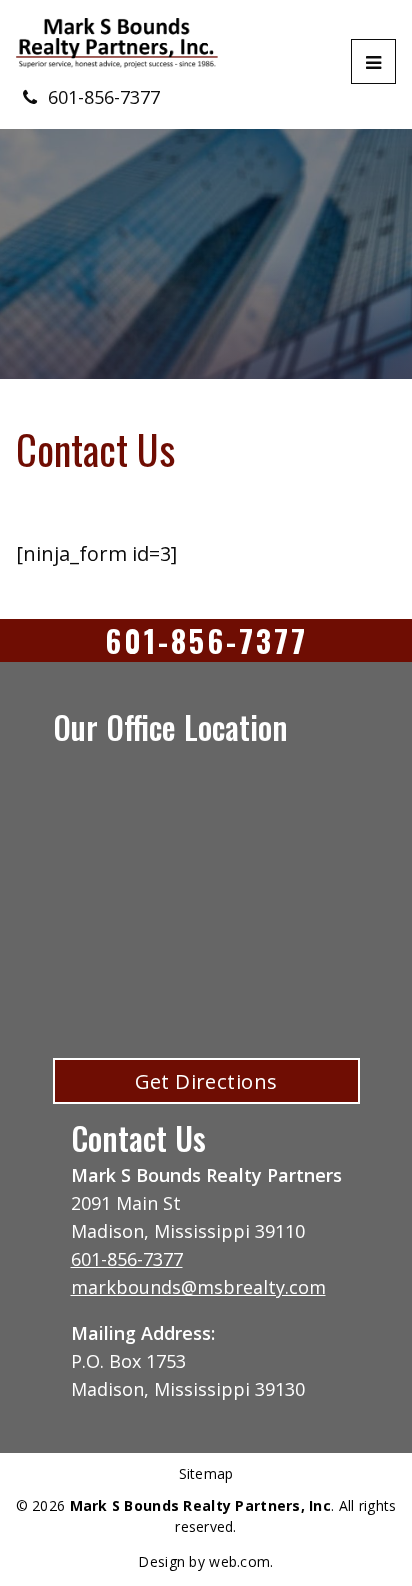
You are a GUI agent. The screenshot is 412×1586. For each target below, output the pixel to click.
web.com (239, 1561)
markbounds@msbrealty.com (198, 1287)
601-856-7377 (104, 97)
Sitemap (206, 1474)
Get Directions (206, 1081)
